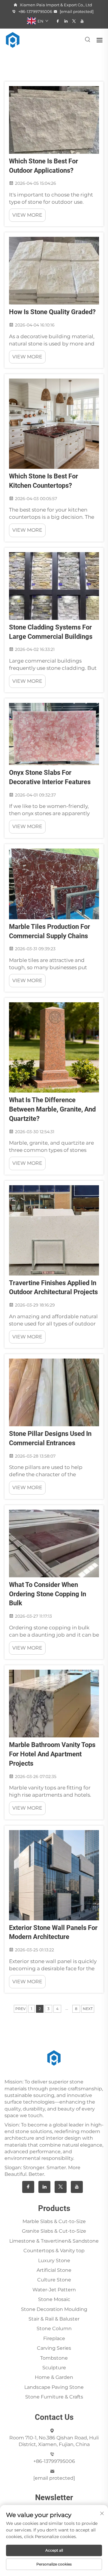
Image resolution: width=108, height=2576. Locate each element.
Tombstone (54, 2358)
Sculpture (54, 2368)
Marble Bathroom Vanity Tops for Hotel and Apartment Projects (52, 1754)
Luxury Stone (54, 2261)
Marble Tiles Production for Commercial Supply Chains (49, 931)
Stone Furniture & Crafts (54, 2397)
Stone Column (54, 2329)
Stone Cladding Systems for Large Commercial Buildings (51, 632)
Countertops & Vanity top (54, 2251)
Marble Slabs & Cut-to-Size (54, 2221)
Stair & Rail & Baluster (54, 2319)
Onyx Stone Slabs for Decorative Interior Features (50, 777)
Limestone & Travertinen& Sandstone (54, 2241)
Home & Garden (54, 2377)
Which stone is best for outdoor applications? (43, 166)
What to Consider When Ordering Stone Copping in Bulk (48, 1594)
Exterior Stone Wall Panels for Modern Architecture (53, 1932)
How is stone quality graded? (52, 312)
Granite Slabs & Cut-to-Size (54, 2231)
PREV (20, 2009)
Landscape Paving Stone (54, 2387)
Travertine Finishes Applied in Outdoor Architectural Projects (53, 1288)
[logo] (13, 40)
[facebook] (58, 21)
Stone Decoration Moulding (54, 2309)
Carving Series (54, 2348)
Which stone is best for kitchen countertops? (43, 481)
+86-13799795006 (35, 11)
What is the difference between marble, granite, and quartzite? (52, 1109)
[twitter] (74, 21)
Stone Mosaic (54, 2299)
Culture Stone (54, 2280)
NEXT (88, 2009)
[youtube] (82, 21)
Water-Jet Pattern (54, 2290)
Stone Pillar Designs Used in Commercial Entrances (50, 1438)
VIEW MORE (27, 215)
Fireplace (54, 2338)
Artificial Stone (54, 2270)
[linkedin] (66, 21)
